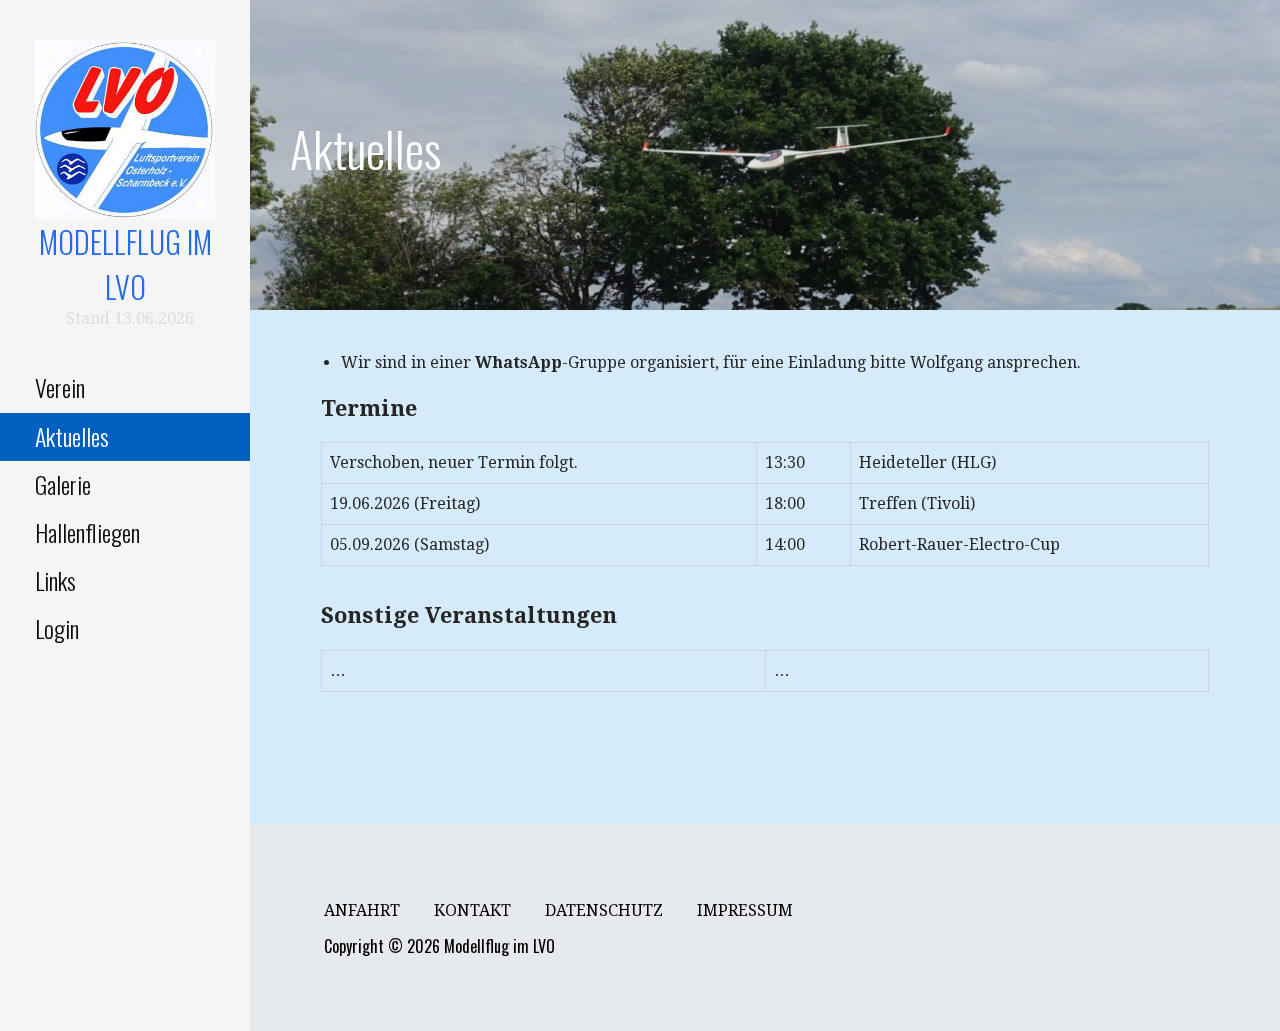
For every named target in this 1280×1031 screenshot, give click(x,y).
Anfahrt (362, 910)
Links (55, 580)
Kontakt (472, 910)
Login (57, 628)
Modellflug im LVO (125, 264)
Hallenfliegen (87, 532)
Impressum (745, 910)
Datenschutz (604, 910)
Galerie (63, 484)
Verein (60, 387)
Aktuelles (72, 436)
